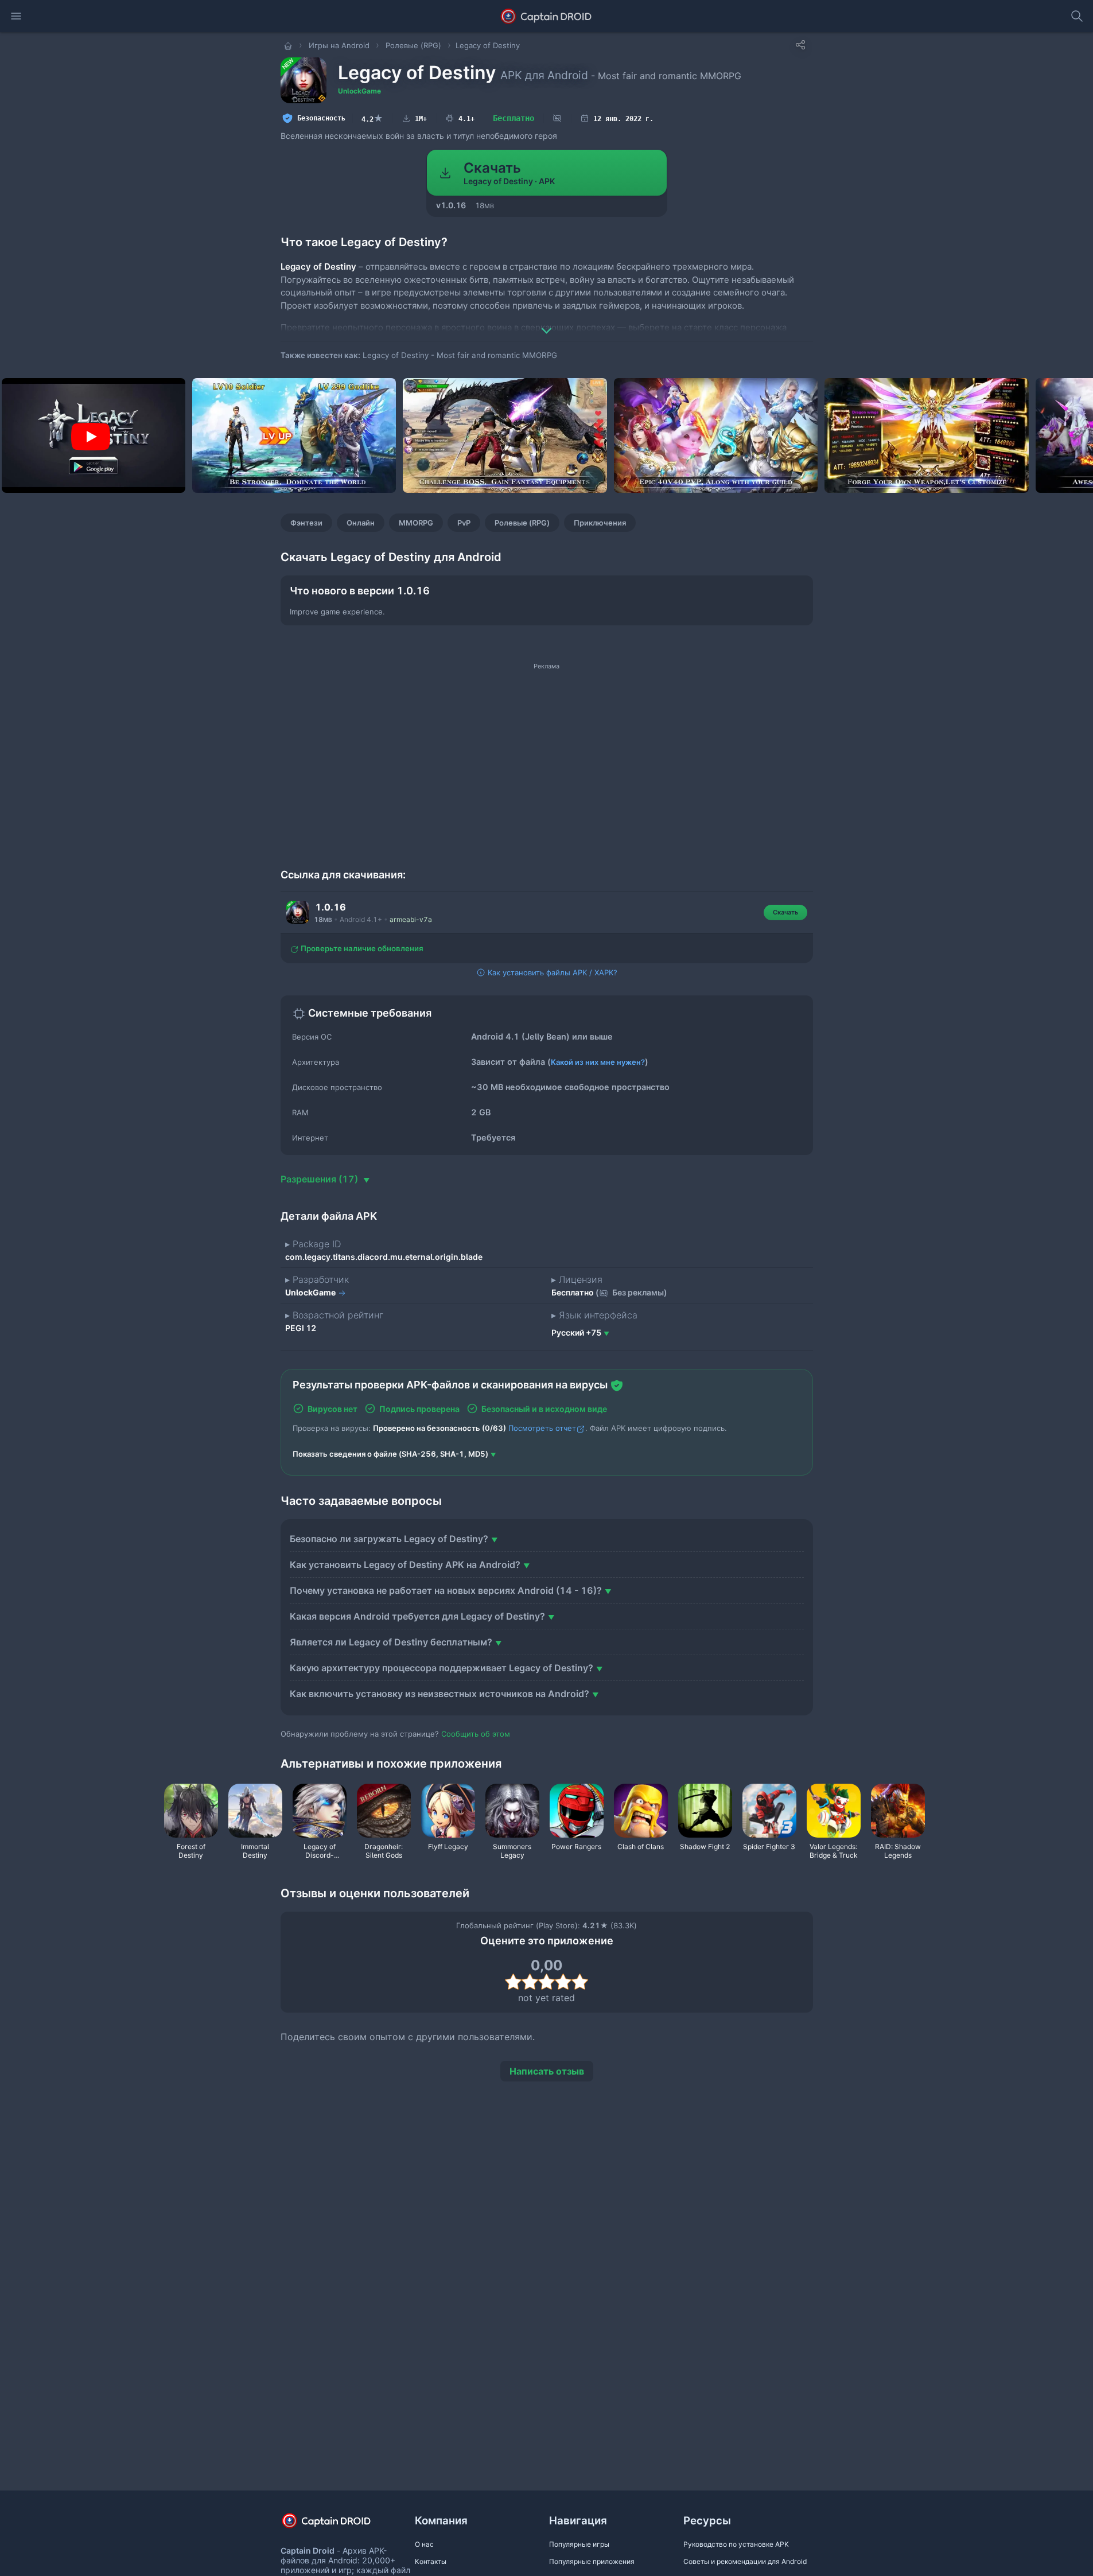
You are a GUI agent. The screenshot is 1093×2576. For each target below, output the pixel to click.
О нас (424, 2544)
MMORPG (416, 523)
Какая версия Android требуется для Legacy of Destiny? (417, 1616)
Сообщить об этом (476, 1734)
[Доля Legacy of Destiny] (800, 45)
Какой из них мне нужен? (598, 1062)
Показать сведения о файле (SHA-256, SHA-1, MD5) (390, 1454)
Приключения (600, 523)
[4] (563, 1982)
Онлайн (361, 523)
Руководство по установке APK (736, 2544)
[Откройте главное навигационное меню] (16, 16)
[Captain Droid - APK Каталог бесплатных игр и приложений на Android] (546, 16)
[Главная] (289, 45)
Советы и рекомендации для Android (745, 2561)
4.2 (372, 118)
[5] (580, 1982)
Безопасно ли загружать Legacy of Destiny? (389, 1539)
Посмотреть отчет (542, 1428)
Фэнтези (306, 523)
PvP (464, 523)
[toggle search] (1077, 16)
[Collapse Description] (547, 322)
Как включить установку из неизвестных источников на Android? (439, 1694)
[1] (513, 1982)
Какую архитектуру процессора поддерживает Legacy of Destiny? (442, 1668)
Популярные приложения (592, 2561)
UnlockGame (359, 91)
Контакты (431, 2561)
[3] (546, 1982)
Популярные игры (579, 2544)
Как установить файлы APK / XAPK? (551, 972)
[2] (530, 1982)
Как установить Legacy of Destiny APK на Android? (405, 1565)
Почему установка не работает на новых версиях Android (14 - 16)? (446, 1590)
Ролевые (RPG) (522, 523)
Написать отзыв (547, 2071)
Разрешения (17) (320, 1179)
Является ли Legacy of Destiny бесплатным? (391, 1642)
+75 (576, 1332)
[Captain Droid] (336, 2525)
